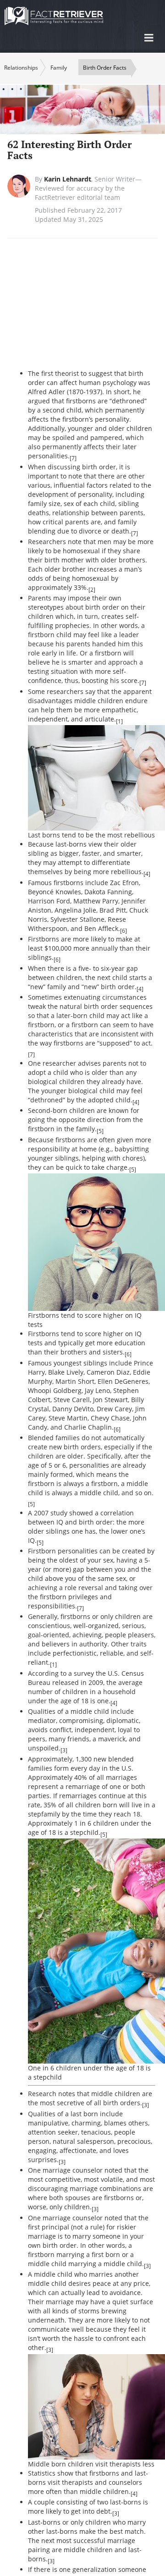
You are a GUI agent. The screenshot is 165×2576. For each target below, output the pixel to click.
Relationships (21, 68)
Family (59, 68)
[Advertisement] (96, 309)
